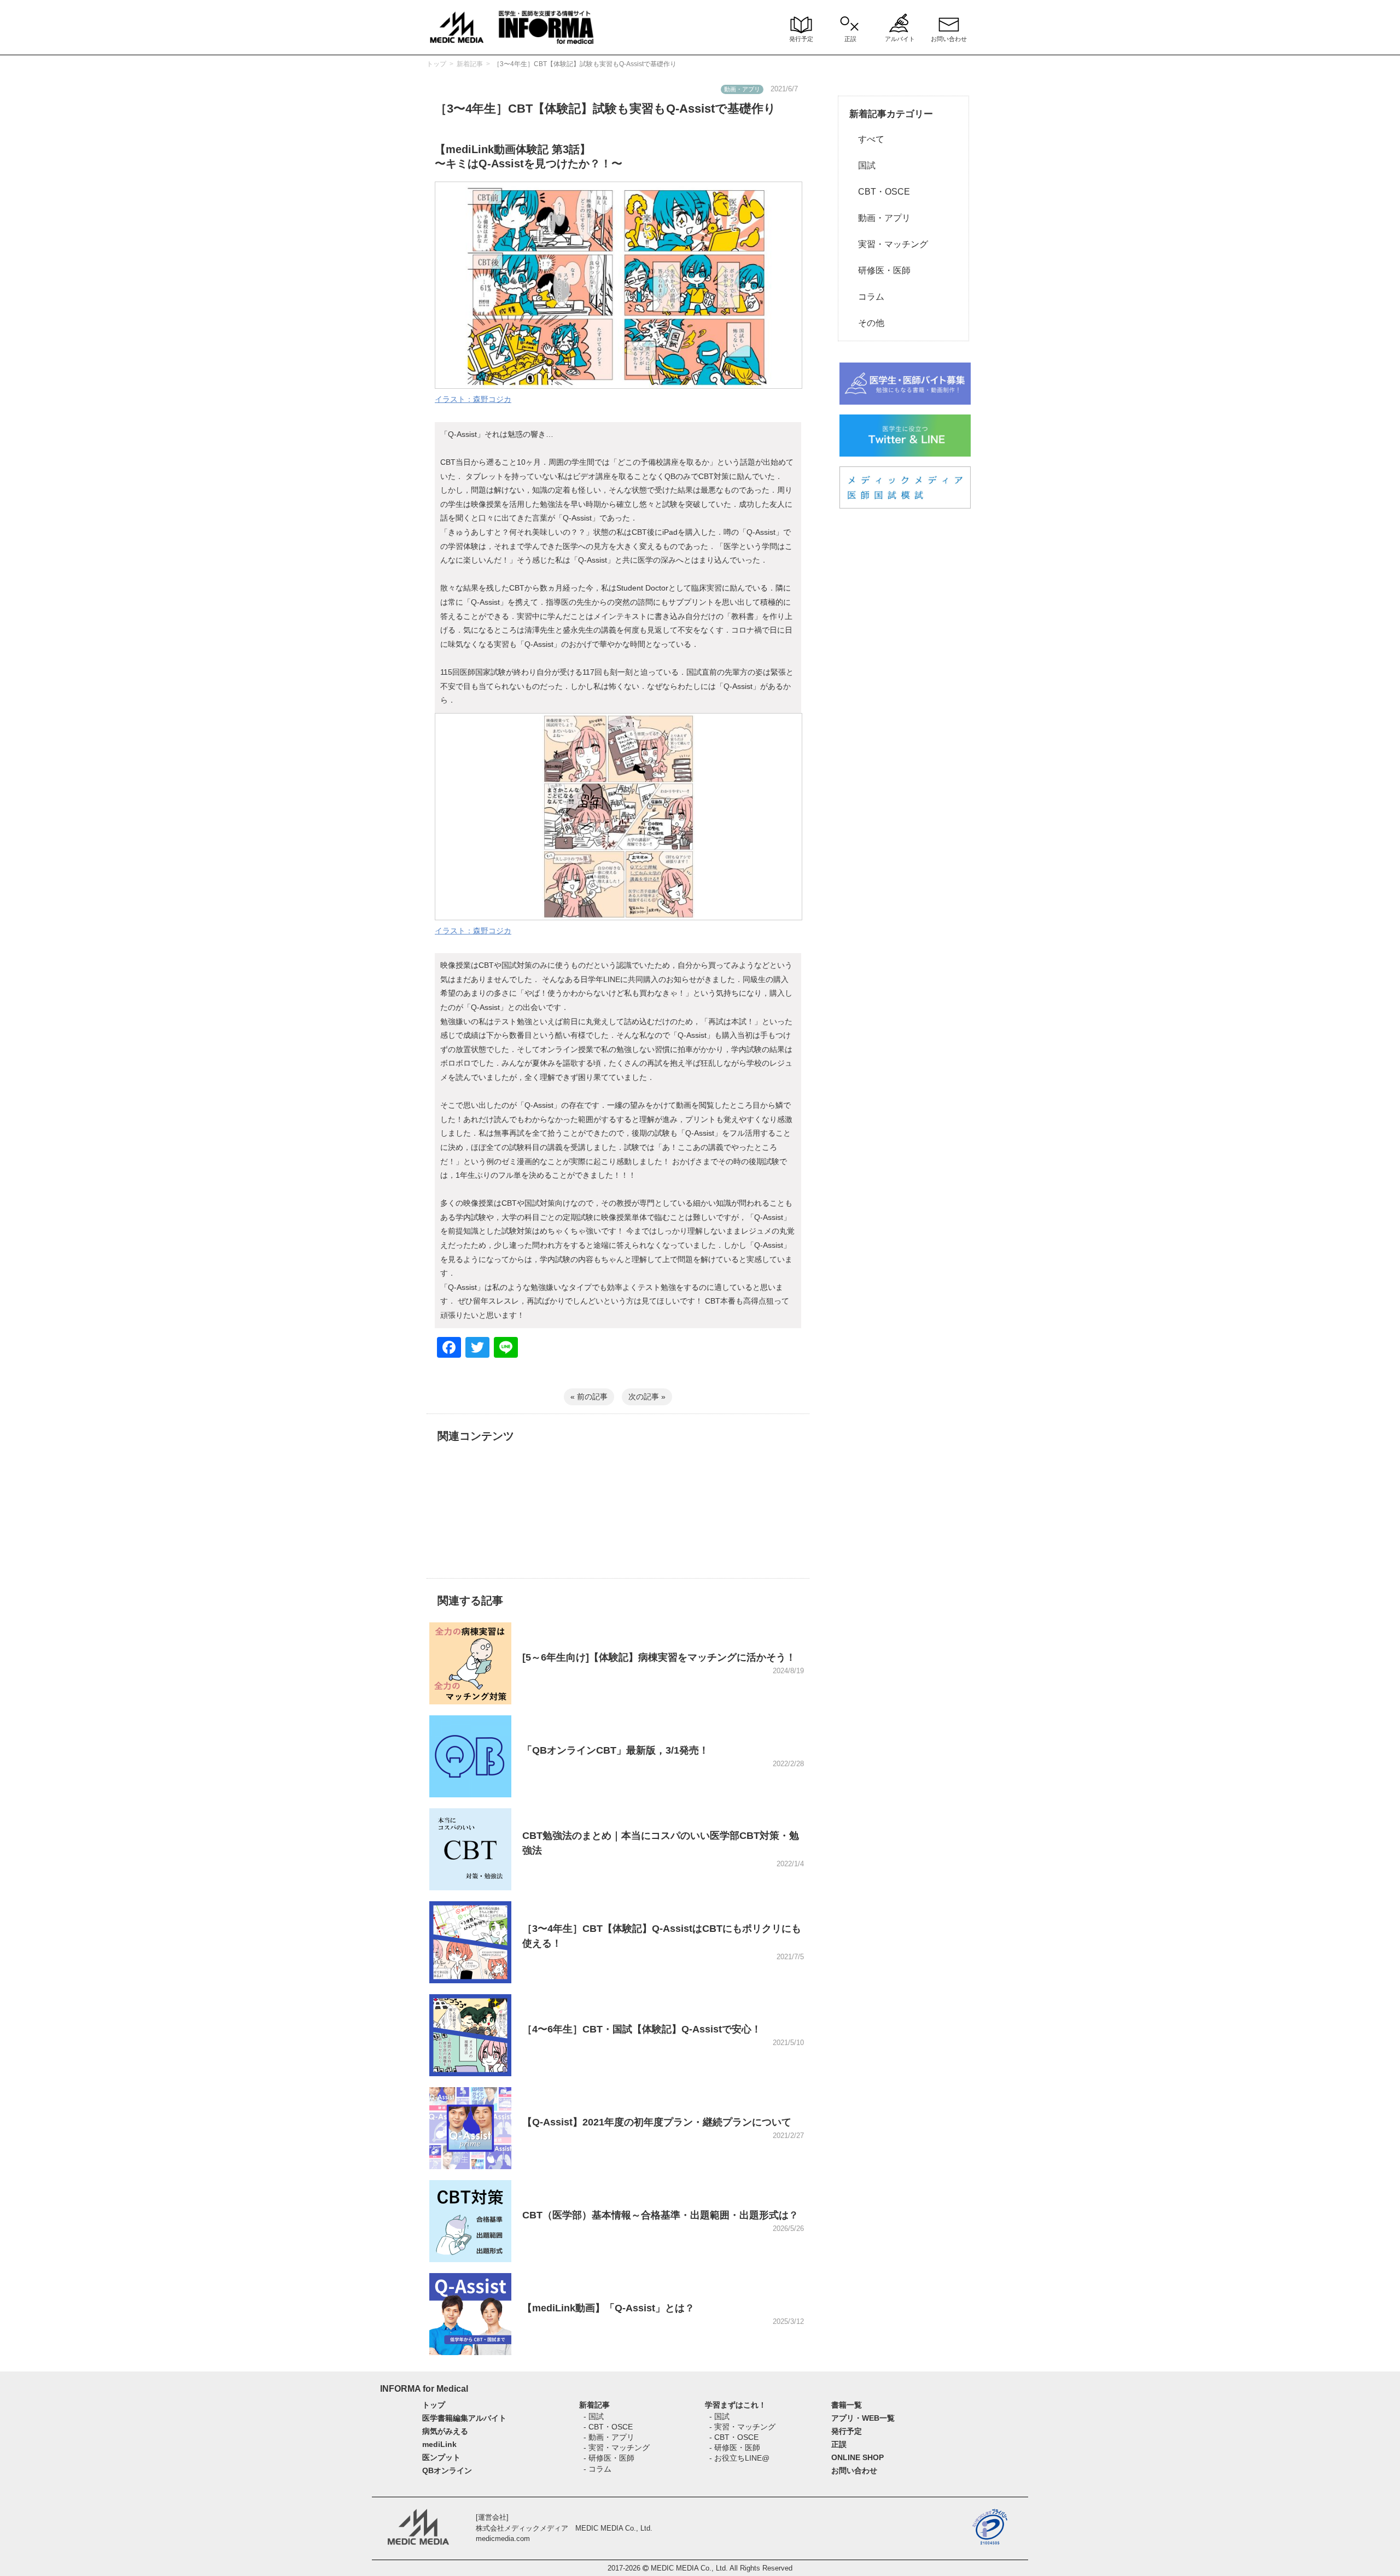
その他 (867, 323)
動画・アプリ (880, 218)
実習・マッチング (889, 244)
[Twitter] (477, 1349)
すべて (867, 139)
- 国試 (594, 2416)
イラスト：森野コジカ (473, 399)
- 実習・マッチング (617, 2448)
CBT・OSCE (880, 192)
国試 (862, 165)
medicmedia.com (503, 2539)
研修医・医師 (880, 270)
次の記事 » (647, 1397)
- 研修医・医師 (609, 2458)
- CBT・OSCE (608, 2427)
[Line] (506, 1349)
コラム (867, 297)
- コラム (597, 2469)
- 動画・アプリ (609, 2437)
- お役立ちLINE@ (739, 2458)
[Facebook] (449, 1349)
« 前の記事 (589, 1397)
